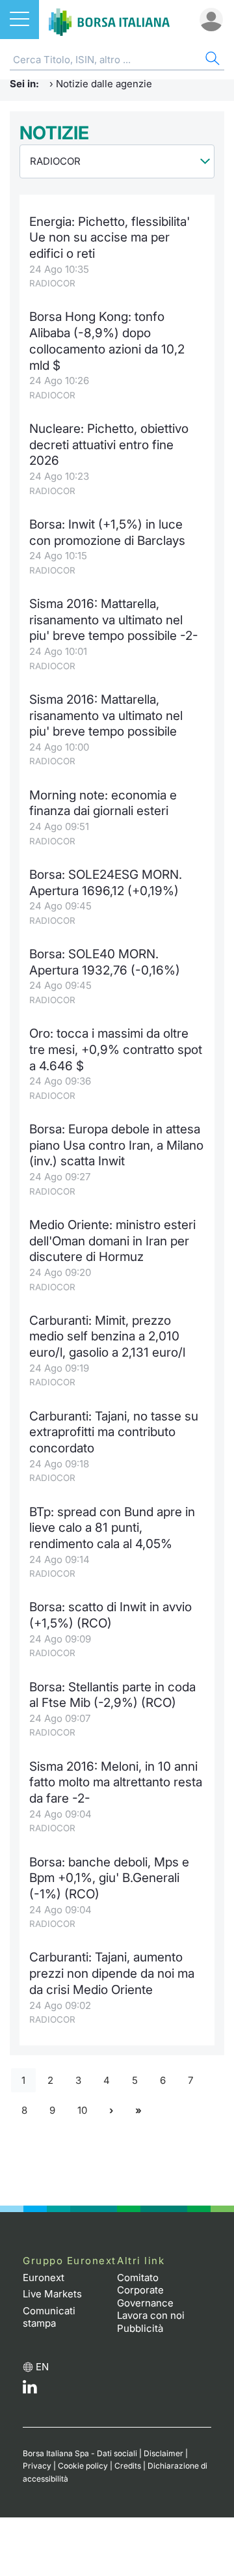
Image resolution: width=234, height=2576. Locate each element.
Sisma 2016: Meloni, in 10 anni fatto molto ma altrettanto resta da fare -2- (116, 1782)
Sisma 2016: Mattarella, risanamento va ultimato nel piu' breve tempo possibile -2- (114, 620)
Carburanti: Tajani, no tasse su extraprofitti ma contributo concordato (114, 1432)
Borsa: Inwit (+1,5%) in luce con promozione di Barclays (107, 533)
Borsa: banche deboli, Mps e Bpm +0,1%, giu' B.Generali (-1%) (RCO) (109, 1878)
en (42, 2367)
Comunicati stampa (49, 2317)
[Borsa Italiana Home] (109, 20)
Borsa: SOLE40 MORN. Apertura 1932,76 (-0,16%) (105, 962)
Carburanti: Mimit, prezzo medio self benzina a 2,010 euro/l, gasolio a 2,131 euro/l (107, 1336)
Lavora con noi (151, 2315)
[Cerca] (211, 60)
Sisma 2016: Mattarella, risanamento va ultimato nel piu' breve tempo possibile (106, 715)
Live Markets (52, 2294)
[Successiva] (111, 2111)
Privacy (37, 2466)
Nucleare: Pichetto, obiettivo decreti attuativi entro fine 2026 (109, 445)
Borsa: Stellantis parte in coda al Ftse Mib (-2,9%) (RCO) (112, 1695)
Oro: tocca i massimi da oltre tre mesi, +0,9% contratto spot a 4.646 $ (116, 1049)
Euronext (44, 2278)
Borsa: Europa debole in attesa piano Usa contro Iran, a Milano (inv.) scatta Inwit (116, 1145)
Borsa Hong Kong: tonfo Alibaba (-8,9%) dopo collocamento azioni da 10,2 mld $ (107, 341)
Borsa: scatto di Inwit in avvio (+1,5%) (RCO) (110, 1615)
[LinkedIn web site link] (30, 2390)
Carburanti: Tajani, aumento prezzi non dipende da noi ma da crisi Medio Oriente (112, 1973)
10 (82, 2110)
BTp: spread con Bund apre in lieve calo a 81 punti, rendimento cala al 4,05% (112, 1528)
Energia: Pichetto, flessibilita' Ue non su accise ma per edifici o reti (110, 238)
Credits (128, 2466)
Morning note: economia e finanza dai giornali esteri (103, 803)
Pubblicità (140, 2328)
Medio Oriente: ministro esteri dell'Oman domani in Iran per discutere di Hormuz (112, 1241)
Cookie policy (83, 2466)
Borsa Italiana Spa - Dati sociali (80, 2453)
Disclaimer (163, 2453)
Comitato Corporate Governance (145, 2290)
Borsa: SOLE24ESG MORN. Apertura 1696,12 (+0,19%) (106, 883)
